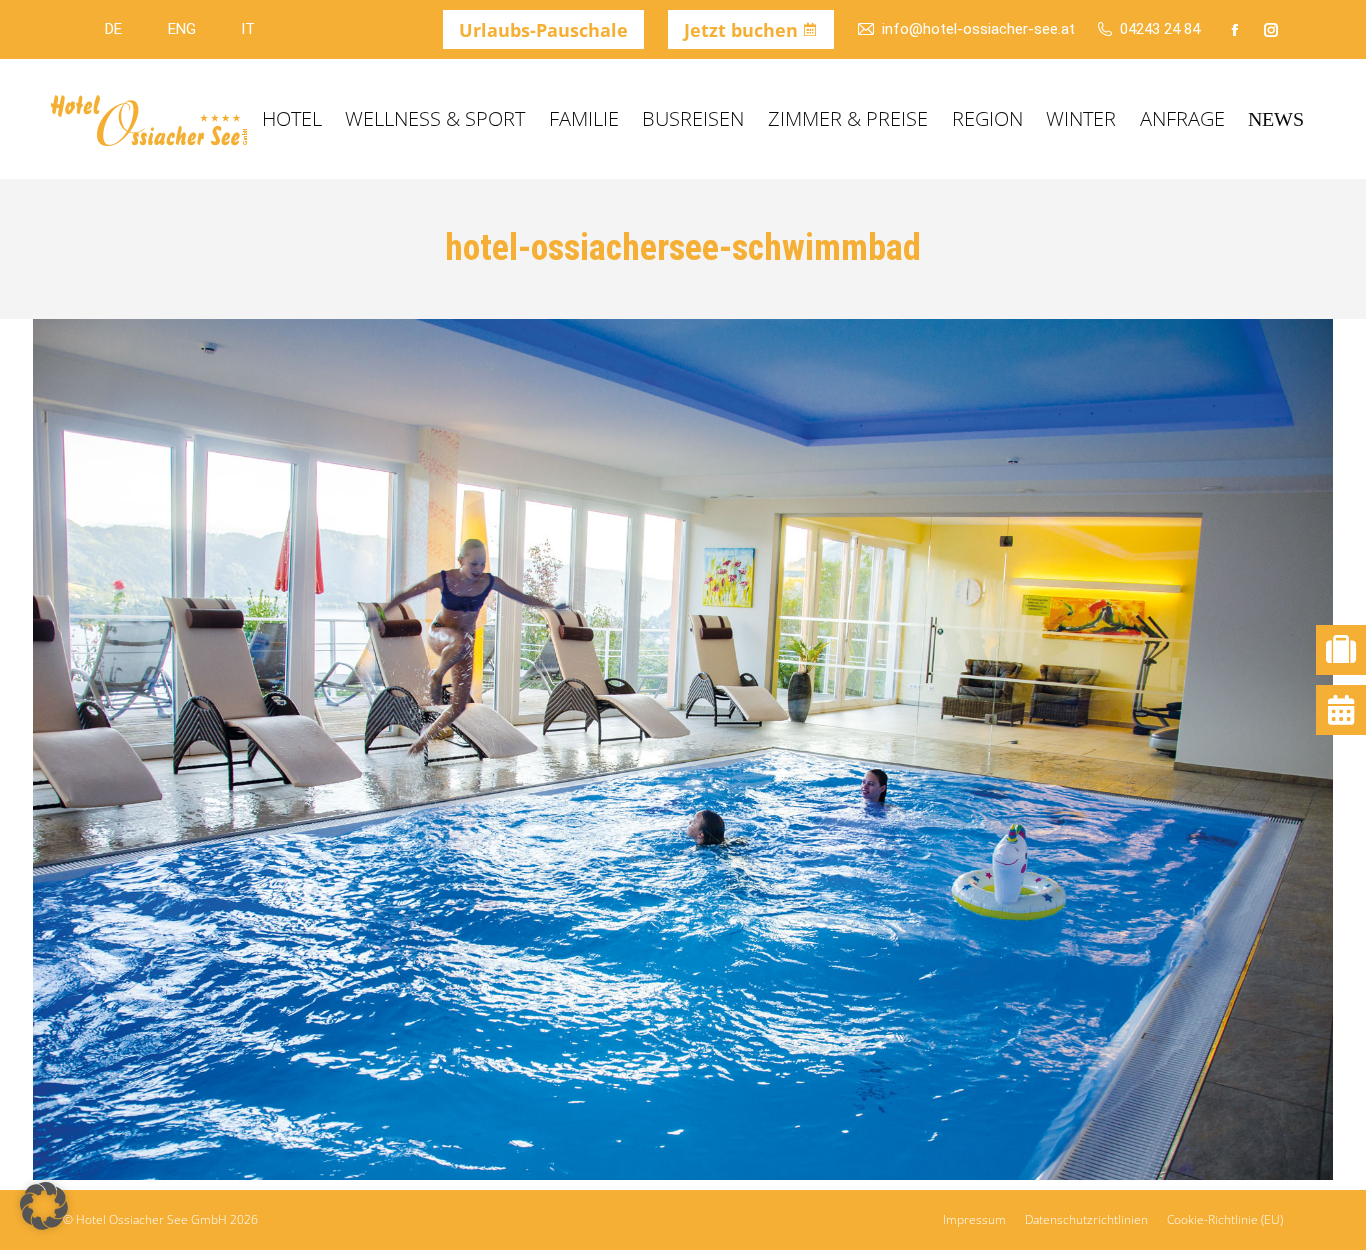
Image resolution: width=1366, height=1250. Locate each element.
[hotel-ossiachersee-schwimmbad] (683, 749)
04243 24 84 (1160, 29)
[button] (44, 1206)
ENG (181, 29)
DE (113, 29)
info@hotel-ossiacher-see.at (978, 29)
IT (248, 29)
